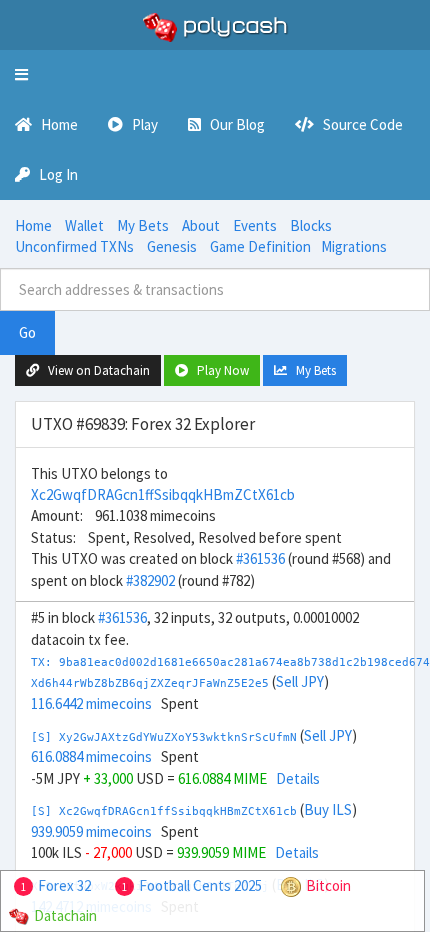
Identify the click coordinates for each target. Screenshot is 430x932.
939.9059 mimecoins (91, 831)
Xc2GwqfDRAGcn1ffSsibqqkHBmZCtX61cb (163, 494)
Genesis (172, 246)
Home (33, 225)
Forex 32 (64, 885)
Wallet (84, 225)
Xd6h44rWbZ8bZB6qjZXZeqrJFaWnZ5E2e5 (150, 683)
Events (255, 225)
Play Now (218, 370)
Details (298, 778)
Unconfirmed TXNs (74, 246)
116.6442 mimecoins (91, 703)
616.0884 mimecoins (91, 756)
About (201, 225)
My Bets (143, 225)
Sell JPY (300, 681)
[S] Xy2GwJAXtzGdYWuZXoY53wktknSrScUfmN (164, 737)
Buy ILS (328, 809)
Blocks (311, 225)
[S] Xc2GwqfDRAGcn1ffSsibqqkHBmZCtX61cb (164, 811)
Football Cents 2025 (200, 885)
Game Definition (260, 246)
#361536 (260, 558)
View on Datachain (94, 370)
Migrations (354, 246)
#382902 (150, 580)
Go (27, 332)
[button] (21, 75)
